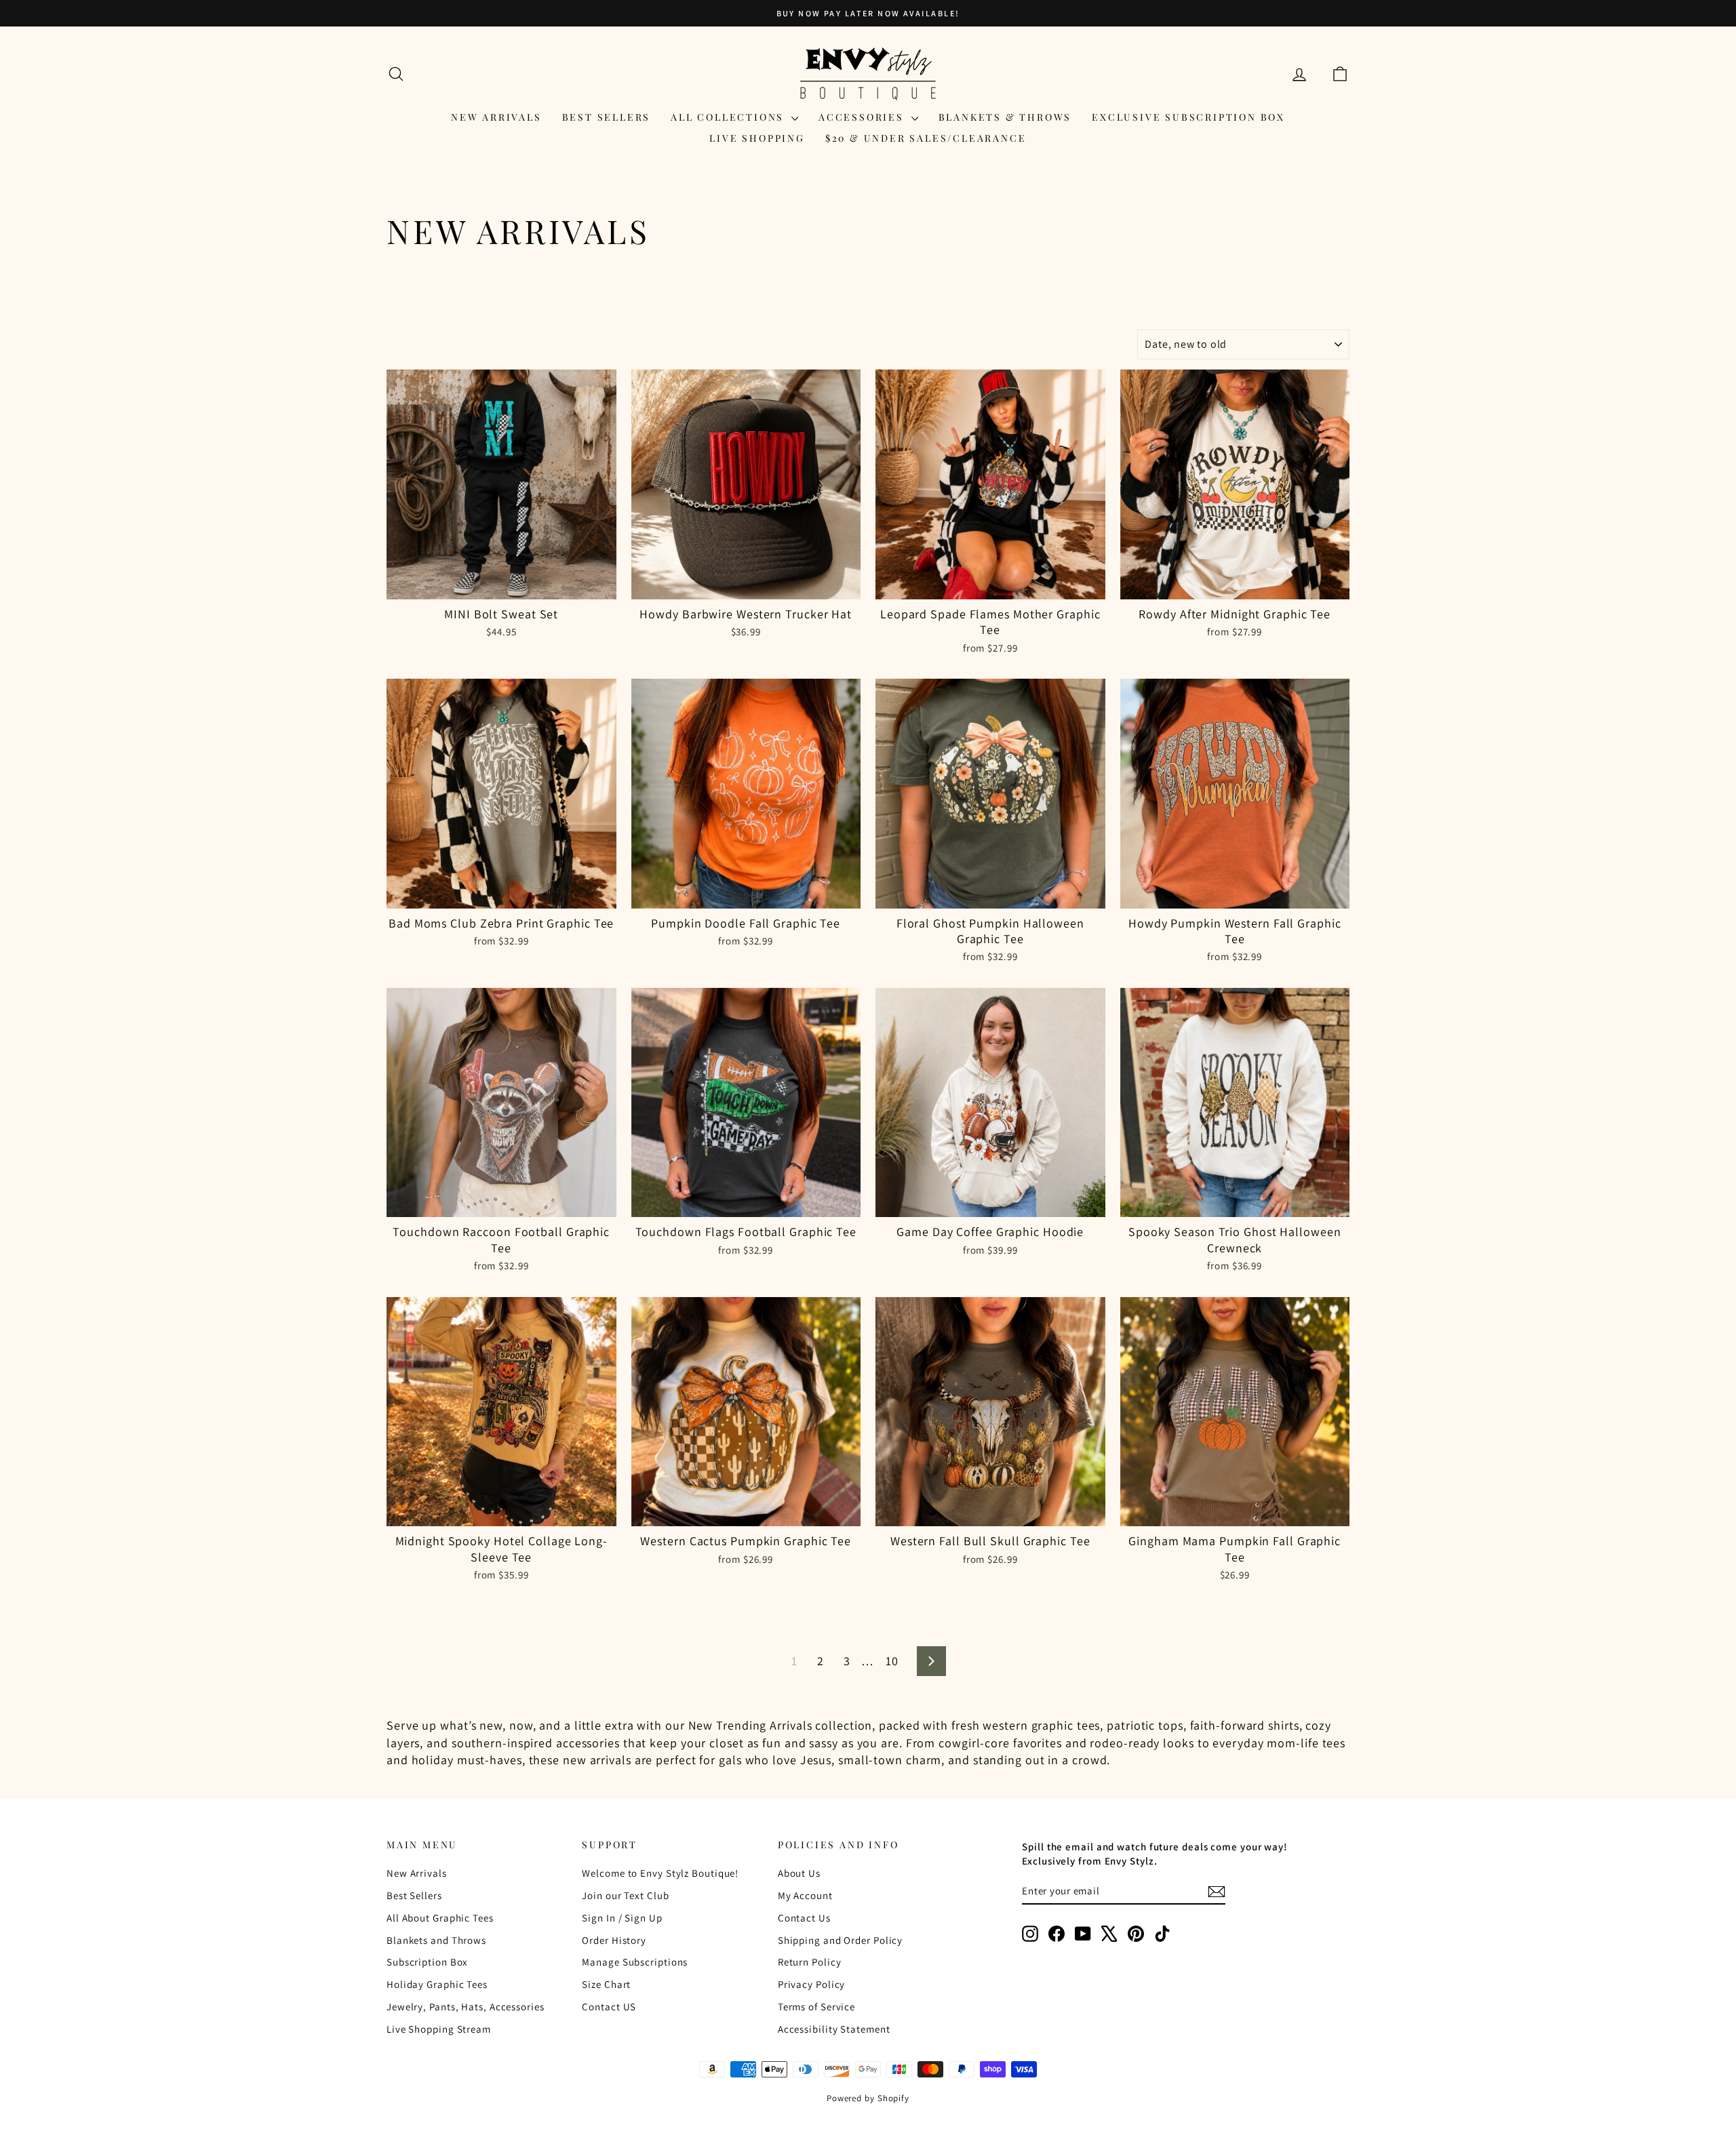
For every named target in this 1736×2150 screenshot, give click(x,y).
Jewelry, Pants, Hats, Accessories (466, 2007)
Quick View (501, 585)
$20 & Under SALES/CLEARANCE (926, 138)
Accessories (863, 117)
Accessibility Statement (834, 2029)
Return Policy (810, 1962)
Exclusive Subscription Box (1188, 117)
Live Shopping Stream (439, 2029)
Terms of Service (816, 2007)
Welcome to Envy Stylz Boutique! (660, 1873)
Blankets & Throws (1005, 117)
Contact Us (804, 1918)
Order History (614, 1940)
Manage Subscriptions (635, 1962)
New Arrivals (496, 117)
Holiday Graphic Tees (437, 1984)
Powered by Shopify (868, 2098)
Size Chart (606, 1984)
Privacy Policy (812, 1984)
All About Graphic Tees (440, 1918)
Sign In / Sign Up (622, 1918)
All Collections (729, 117)
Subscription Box (427, 1962)
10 (892, 1661)
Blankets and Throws (436, 1940)
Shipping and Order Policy (841, 1940)
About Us (799, 1873)
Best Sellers (607, 117)
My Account (805, 1895)
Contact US (609, 2007)
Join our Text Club (625, 1895)
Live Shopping (757, 138)
